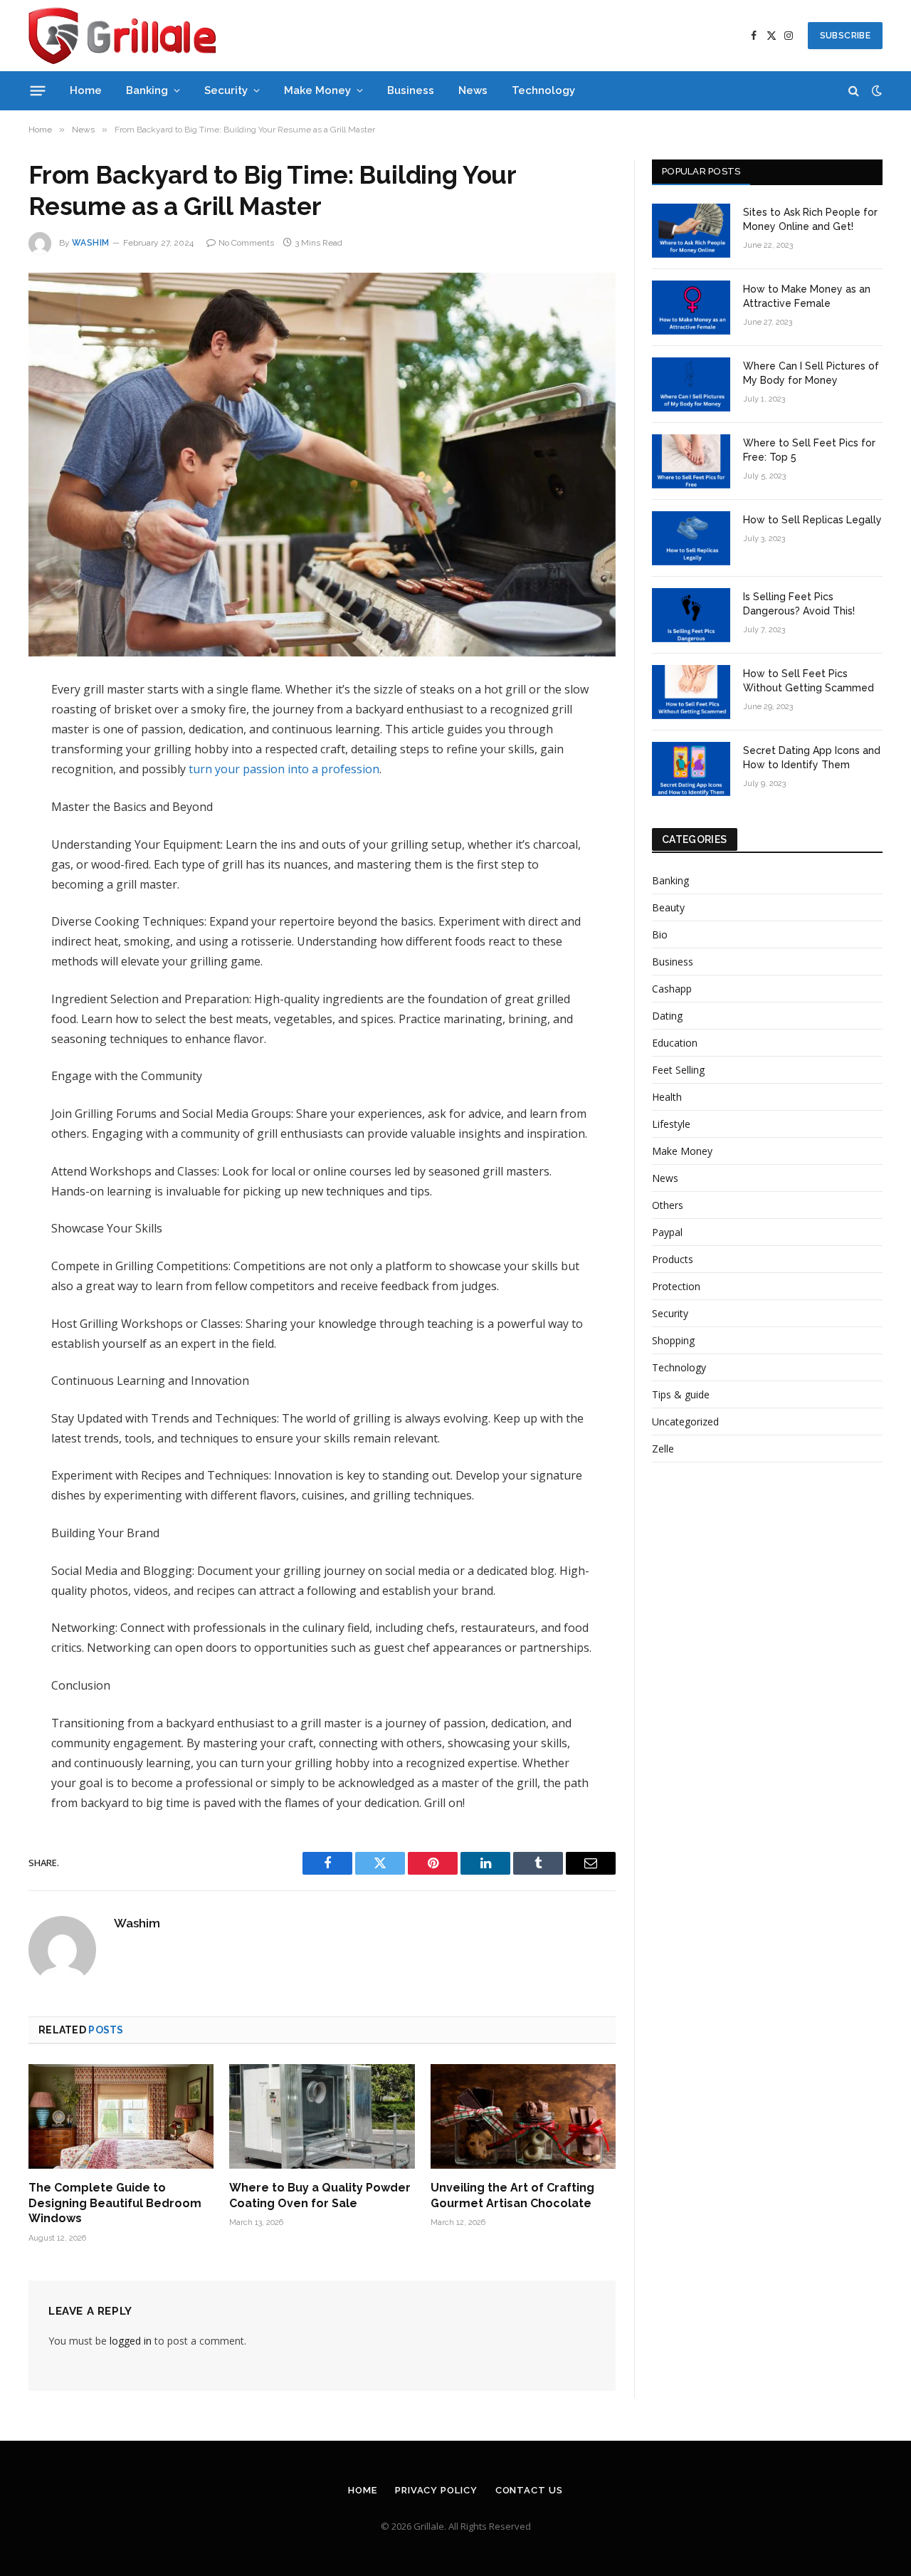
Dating (667, 1016)
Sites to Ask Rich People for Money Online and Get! (810, 219)
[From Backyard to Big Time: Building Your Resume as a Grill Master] (322, 465)
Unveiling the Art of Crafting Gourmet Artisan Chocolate (512, 2195)
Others (668, 1205)
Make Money (317, 90)
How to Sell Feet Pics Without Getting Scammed (809, 681)
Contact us (529, 2490)
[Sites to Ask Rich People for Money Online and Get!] (691, 231)
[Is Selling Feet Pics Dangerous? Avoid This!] (691, 615)
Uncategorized (685, 1421)
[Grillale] (122, 36)
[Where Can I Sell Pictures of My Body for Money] (691, 384)
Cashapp (672, 989)
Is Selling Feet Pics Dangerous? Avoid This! (799, 604)
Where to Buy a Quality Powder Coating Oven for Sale (320, 2195)
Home (86, 90)
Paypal (667, 1232)
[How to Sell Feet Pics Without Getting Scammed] (691, 692)
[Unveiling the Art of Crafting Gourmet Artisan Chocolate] (523, 2116)
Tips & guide (681, 1394)
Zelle (663, 1449)
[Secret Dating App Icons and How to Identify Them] (691, 769)
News (473, 90)
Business (411, 90)
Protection (676, 1286)
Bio (660, 934)
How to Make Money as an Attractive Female (807, 296)
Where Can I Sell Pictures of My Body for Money (811, 373)
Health (667, 1097)
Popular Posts (701, 171)
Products (673, 1259)
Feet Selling (678, 1070)
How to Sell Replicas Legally (812, 520)
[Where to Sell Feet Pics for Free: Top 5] (691, 461)
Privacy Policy (436, 2490)
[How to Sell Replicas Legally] (691, 538)
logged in (131, 2341)
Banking (147, 90)
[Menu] (38, 90)
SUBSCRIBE (845, 36)
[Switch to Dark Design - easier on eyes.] (875, 90)
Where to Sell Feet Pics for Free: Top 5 (809, 450)
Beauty (668, 907)
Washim (91, 243)
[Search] (854, 91)
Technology (543, 90)
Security (226, 90)
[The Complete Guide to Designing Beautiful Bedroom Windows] (121, 2116)
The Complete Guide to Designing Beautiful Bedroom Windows (115, 2203)
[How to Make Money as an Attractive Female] (691, 308)
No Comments (246, 243)
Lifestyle (671, 1124)
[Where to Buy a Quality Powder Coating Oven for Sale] (322, 2116)
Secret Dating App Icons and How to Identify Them (812, 758)
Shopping (673, 1340)
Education (675, 1043)
